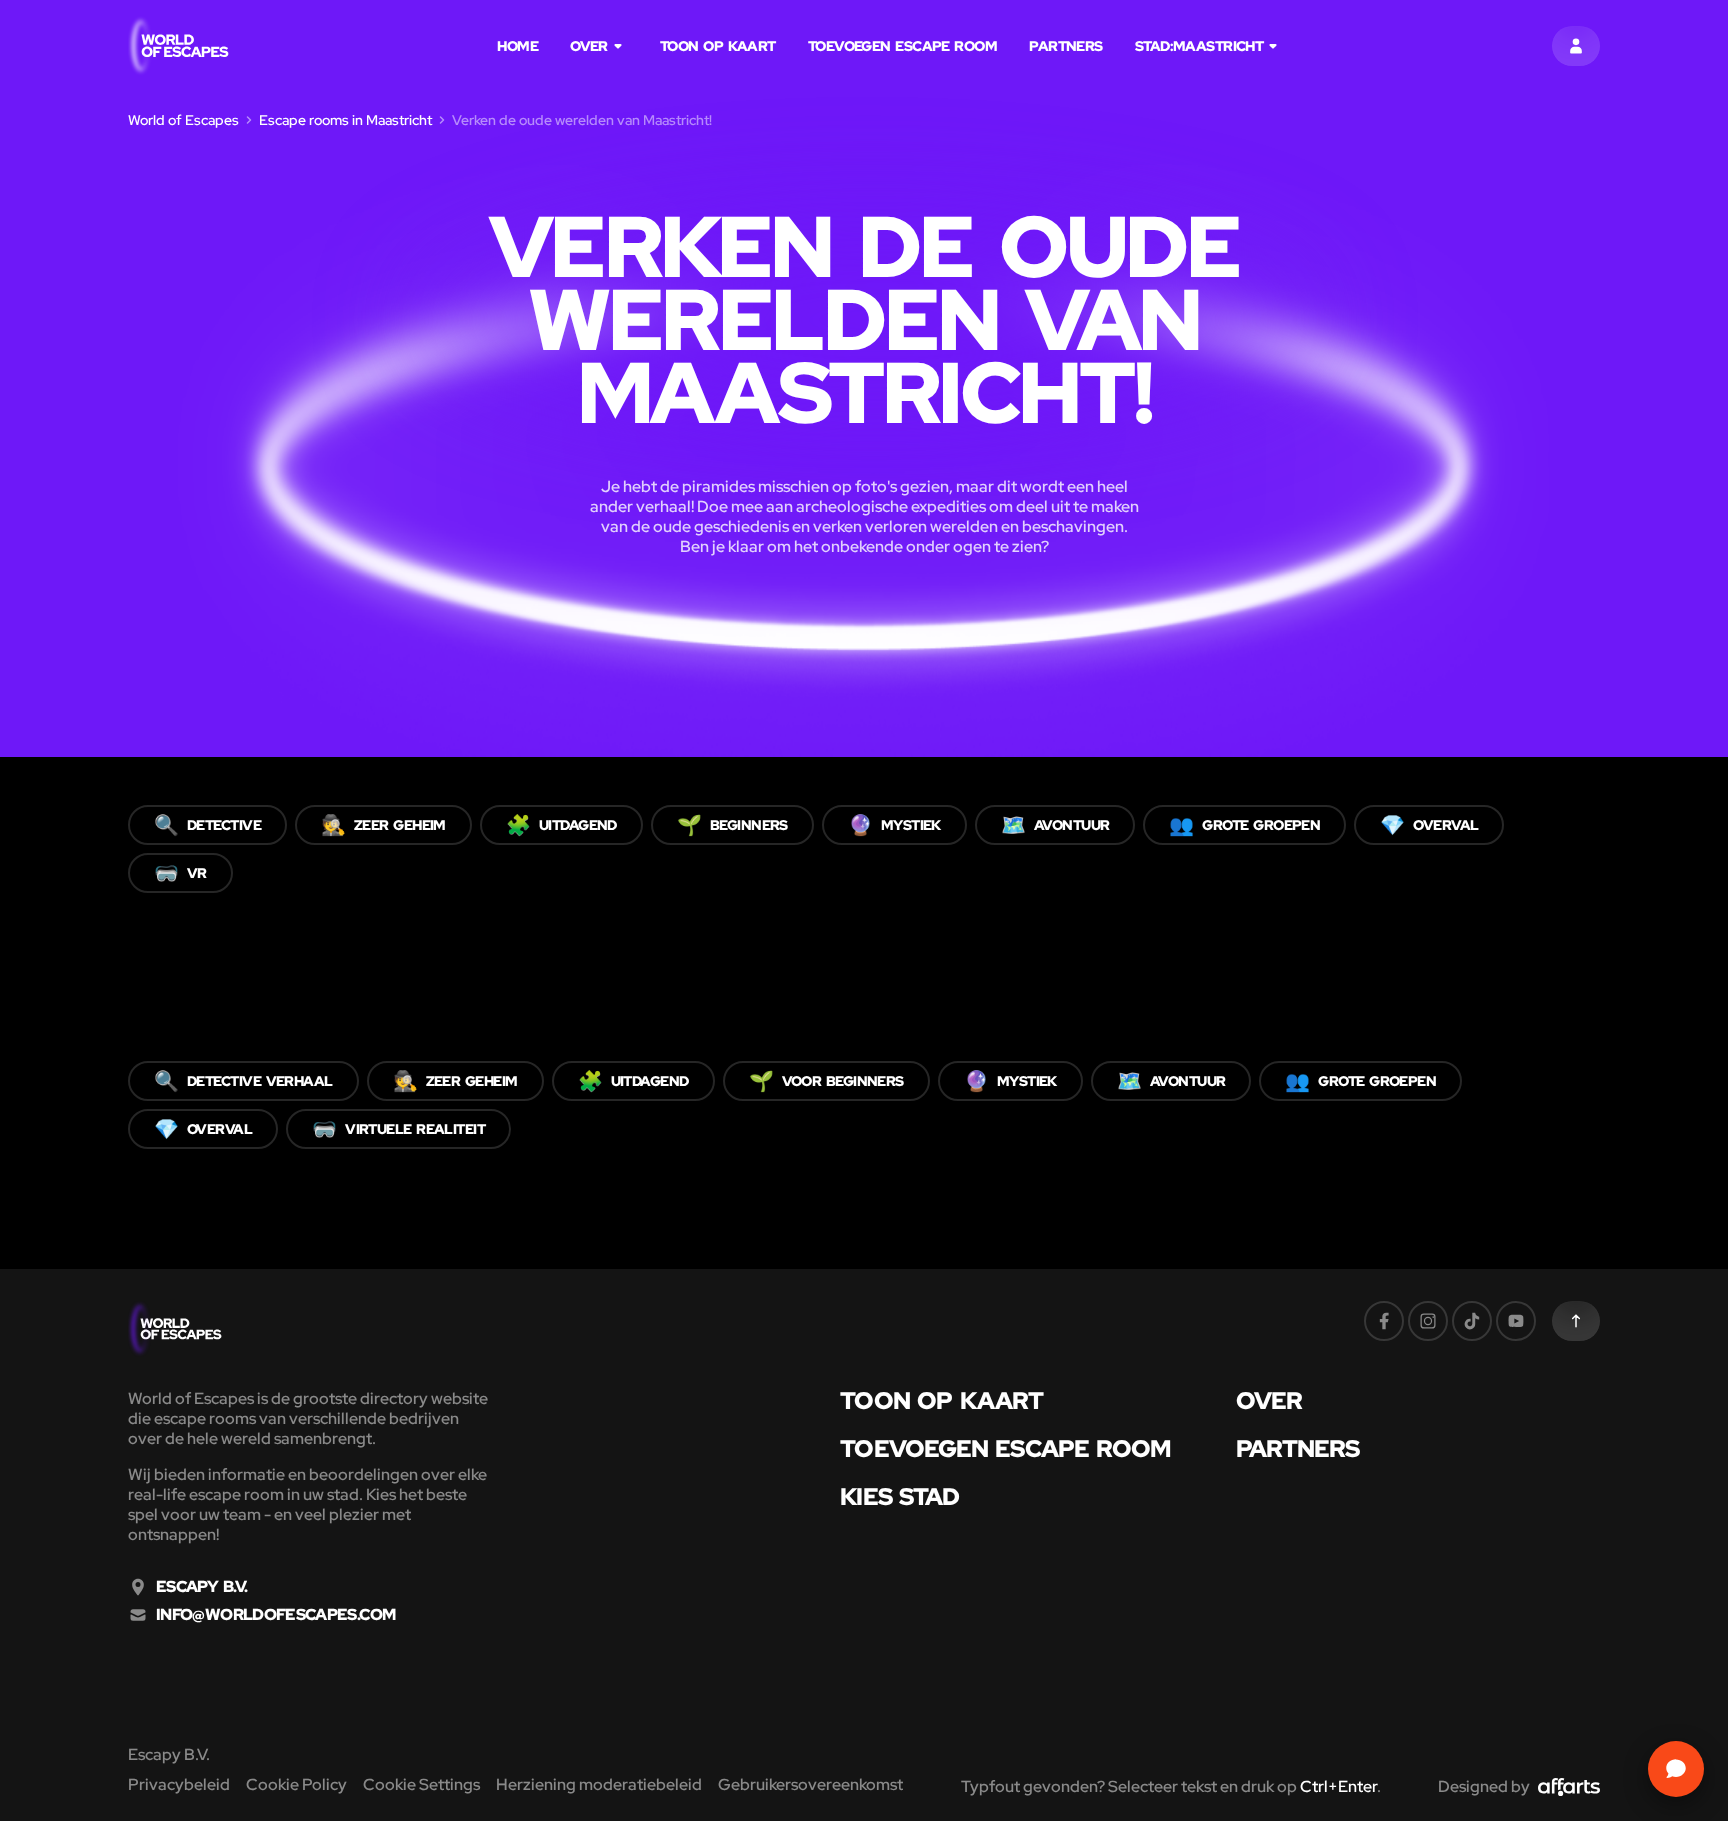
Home (517, 46)
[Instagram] (1428, 1321)
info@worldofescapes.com (275, 1615)
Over (589, 46)
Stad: (1199, 46)
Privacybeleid (179, 1784)
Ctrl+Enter (1338, 1786)
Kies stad (899, 1497)
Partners (1066, 46)
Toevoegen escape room (902, 46)
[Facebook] (1384, 1321)
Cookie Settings (421, 1784)
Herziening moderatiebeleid (599, 1784)
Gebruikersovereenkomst (810, 1784)
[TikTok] (1472, 1321)
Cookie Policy (296, 1784)
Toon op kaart (718, 46)
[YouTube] (1516, 1321)
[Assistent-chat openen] (1676, 1769)
